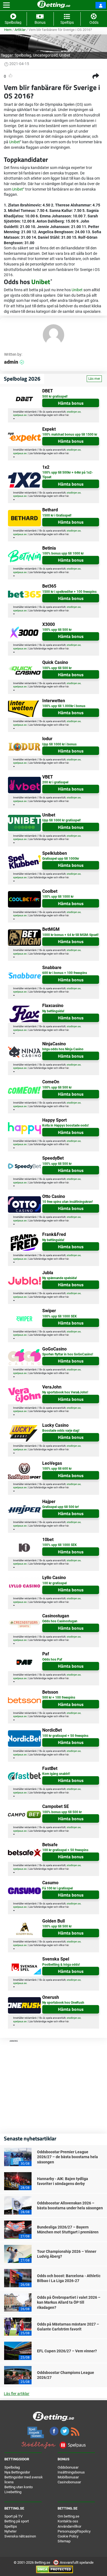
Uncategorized (45, 55)
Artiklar (20, 30)
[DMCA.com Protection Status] (54, 2569)
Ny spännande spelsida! (60, 1278)
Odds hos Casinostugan (60, 1621)
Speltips (11, 2526)
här (67, 415)
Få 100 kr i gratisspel (57, 1888)
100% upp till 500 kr (57, 630)
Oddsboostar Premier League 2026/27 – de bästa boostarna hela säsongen (67, 2157)
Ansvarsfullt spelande (76, 2562)
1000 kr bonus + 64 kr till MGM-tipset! (70, 935)
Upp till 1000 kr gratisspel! (61, 820)
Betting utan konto (19, 2487)
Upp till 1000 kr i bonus (59, 744)
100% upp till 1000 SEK (60, 1316)
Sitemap (64, 2541)
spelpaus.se (20, 415)
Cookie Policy (68, 2536)
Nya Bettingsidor (17, 2472)
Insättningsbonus (71, 2472)
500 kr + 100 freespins (59, 1697)
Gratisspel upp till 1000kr (61, 859)
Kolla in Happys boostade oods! (65, 1125)
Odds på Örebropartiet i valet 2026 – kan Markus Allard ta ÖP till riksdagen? (69, 2302)
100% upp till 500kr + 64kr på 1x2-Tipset (68, 475)
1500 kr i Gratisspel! (57, 515)
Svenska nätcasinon (20, 2536)
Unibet (65, 55)
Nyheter (10, 2531)
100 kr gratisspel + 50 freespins (65, 1736)
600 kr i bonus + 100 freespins (65, 973)
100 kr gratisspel (54, 1583)
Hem (8, 30)
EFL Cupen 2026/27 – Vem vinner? (67, 2351)
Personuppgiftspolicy (74, 2531)
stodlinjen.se (74, 412)
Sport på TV (13, 2516)
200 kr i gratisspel (55, 782)
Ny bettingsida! (53, 1011)
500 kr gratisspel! (55, 396)
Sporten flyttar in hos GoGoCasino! (68, 1354)
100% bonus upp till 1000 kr (63, 553)
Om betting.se (68, 2516)
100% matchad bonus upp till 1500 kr (70, 434)
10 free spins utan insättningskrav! (67, 1202)
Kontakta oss (68, 2521)
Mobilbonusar (68, 2477)
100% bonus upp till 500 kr (62, 1812)
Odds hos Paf (52, 1659)
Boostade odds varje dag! (61, 1431)
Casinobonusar (69, 2482)
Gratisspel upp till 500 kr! (60, 1507)
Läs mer (94, 379)
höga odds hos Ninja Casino (63, 1049)
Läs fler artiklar (17, 2394)
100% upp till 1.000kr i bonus (64, 706)
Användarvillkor (69, 2526)
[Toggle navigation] (6, 5)
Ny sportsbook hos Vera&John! (65, 1392)
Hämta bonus (71, 403)
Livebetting (13, 2492)
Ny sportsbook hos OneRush (63, 2003)
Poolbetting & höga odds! (61, 1965)
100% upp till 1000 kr (58, 897)
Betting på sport (17, 2521)
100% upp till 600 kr (57, 1469)
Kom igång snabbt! (56, 1774)
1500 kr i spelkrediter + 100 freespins (69, 592)
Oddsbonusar (68, 2467)
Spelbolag (23, 55)
